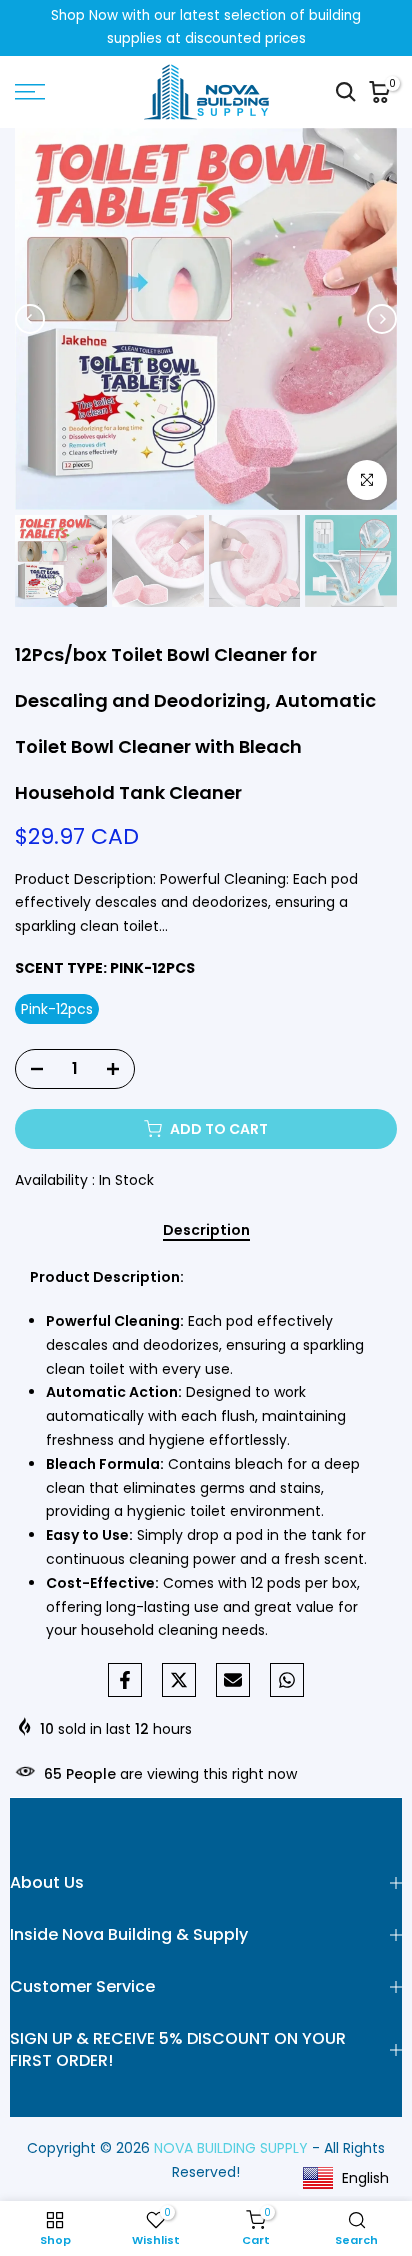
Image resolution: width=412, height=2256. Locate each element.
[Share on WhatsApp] (287, 1680)
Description (206, 1231)
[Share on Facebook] (125, 1680)
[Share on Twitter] (179, 1680)
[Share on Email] (233, 1680)
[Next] (382, 319)
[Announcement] (206, 28)
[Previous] (30, 319)
